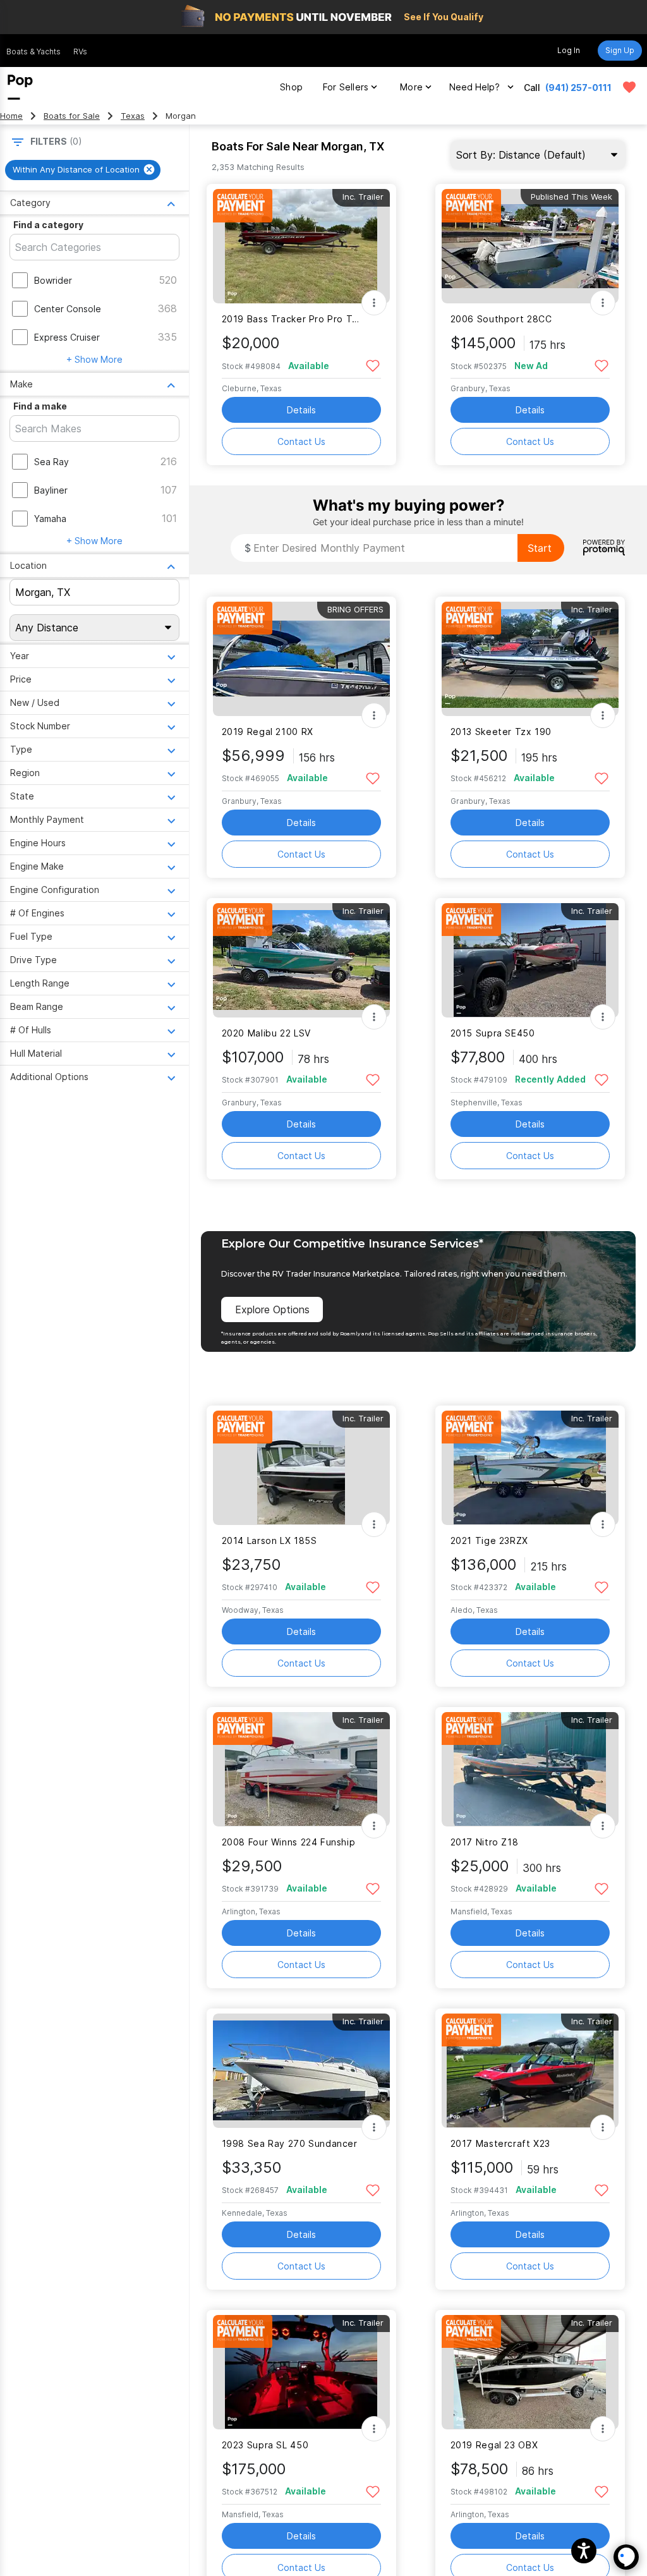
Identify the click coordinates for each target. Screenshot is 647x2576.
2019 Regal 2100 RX (268, 732)
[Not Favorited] (373, 365)
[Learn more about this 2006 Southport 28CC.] (530, 246)
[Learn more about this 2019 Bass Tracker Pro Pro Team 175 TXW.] (301, 246)
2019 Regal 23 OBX (494, 2445)
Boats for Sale (72, 116)
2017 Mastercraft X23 (500, 2143)
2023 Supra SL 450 (265, 2445)
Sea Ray (51, 462)
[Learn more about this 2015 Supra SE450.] (530, 960)
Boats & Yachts (33, 52)
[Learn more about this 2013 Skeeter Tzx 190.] (530, 659)
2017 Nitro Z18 (485, 1842)
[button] (584, 2551)
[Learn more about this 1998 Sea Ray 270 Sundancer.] (301, 2071)
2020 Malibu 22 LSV (266, 1033)
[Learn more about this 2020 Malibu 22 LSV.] (301, 960)
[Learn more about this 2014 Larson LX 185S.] (301, 1468)
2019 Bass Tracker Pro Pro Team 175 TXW (293, 319)
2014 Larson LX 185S (269, 1540)
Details (301, 410)
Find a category (48, 225)
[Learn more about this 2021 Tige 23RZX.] (530, 1468)
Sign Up (620, 50)
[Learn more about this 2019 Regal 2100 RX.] (301, 659)
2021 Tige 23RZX (489, 1540)
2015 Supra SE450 (493, 1033)
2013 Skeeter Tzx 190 (501, 732)
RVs (80, 52)
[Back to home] (20, 87)
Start (540, 548)
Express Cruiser (67, 337)
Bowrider (53, 280)
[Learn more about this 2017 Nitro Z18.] (530, 1769)
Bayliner (51, 490)
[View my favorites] (629, 87)
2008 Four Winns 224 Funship (289, 1842)
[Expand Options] (374, 303)
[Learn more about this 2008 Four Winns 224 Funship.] (301, 1769)
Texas (133, 116)
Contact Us (301, 441)
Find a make (40, 406)
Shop (291, 87)
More (411, 87)
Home (11, 116)
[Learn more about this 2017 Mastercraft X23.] (530, 2071)
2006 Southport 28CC (501, 319)
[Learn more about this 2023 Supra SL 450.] (301, 2372)
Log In (569, 50)
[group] (83, 170)
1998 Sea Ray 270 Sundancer (290, 2143)
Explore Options (272, 1309)
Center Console (68, 309)
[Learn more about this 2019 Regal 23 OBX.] (530, 2372)
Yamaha (50, 519)
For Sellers (346, 87)
